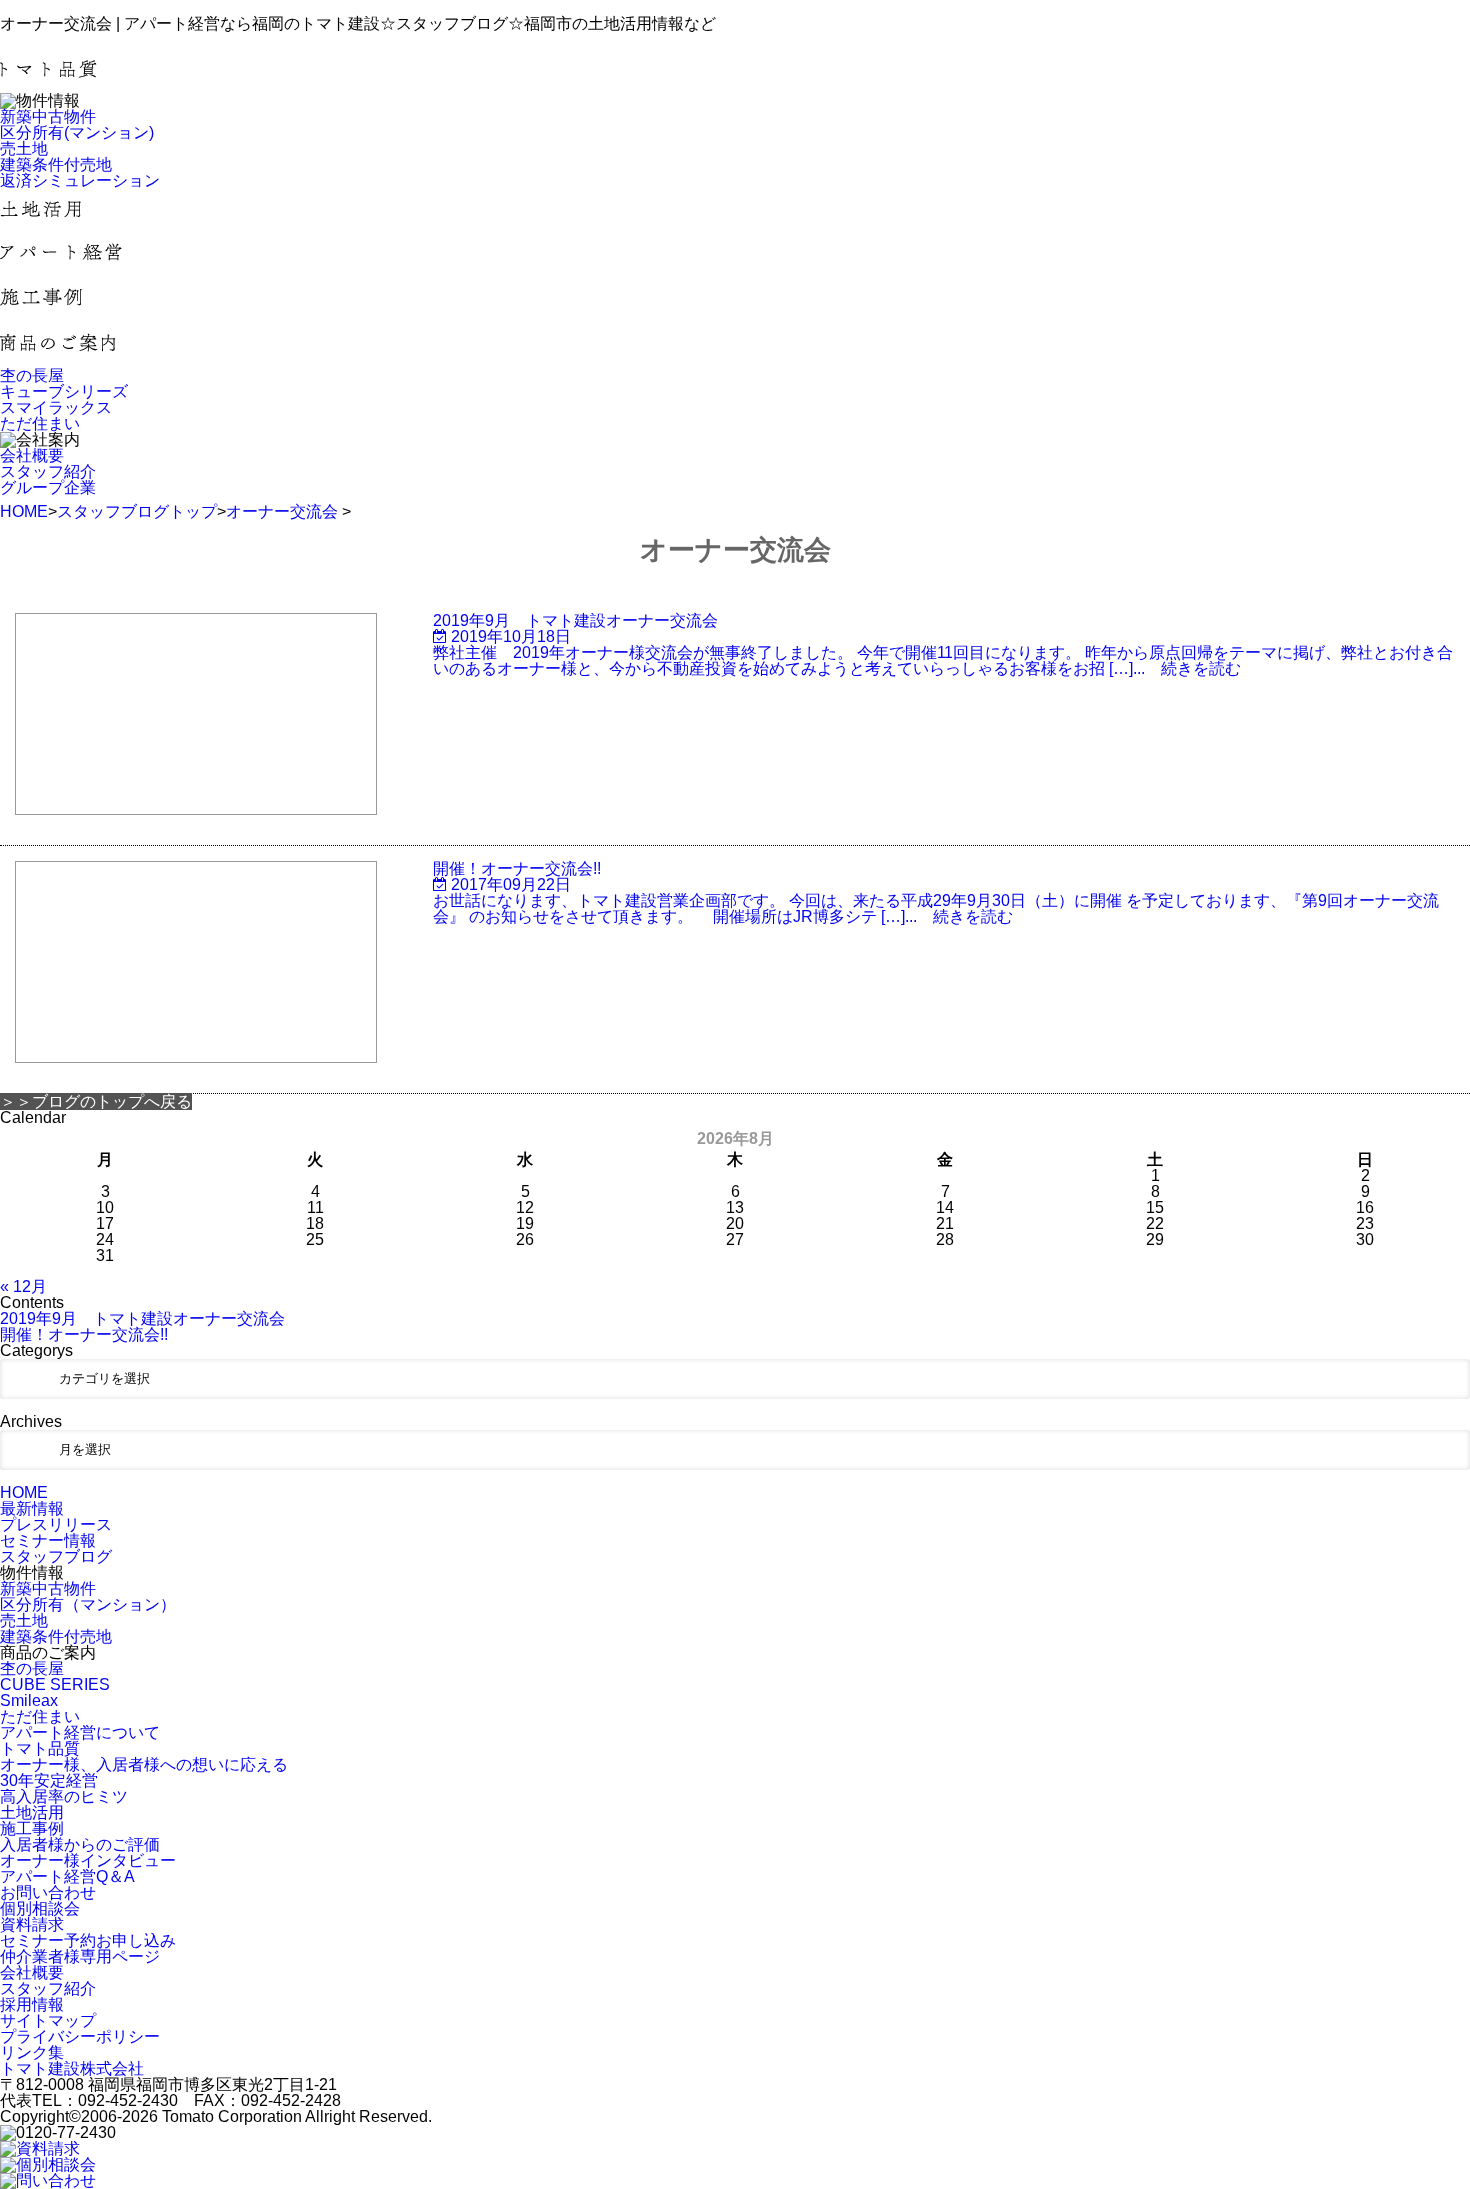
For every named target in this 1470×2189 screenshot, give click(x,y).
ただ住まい (40, 1716)
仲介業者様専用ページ (80, 1956)
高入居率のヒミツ (64, 1796)
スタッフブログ (56, 1556)
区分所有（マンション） (88, 1604)
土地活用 (32, 1812)
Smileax (29, 1700)
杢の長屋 (32, 1668)
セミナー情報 (48, 1540)
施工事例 (32, 1828)
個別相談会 (40, 1908)
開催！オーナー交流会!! (84, 1334)
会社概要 (32, 1972)
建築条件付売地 (56, 1636)
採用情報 (32, 2004)
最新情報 (32, 1508)
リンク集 (32, 2052)
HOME (24, 511)
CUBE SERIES (55, 1684)
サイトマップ (48, 2020)
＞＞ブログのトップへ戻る (96, 1101)
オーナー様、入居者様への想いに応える (144, 1764)
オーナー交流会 (282, 511)
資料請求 (32, 1924)
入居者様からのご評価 (80, 1844)
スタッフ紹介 (48, 1988)
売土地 (24, 1620)
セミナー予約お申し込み (88, 1940)
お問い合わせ (48, 1892)
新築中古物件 (48, 1588)
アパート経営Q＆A (67, 1876)
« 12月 (23, 1286)
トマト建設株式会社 (72, 2068)
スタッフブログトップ (137, 511)
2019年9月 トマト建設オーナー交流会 (142, 1318)
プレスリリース (56, 1524)
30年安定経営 (49, 1780)
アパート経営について (80, 1732)
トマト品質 (40, 1748)
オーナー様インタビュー (88, 1860)
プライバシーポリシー (80, 2036)
